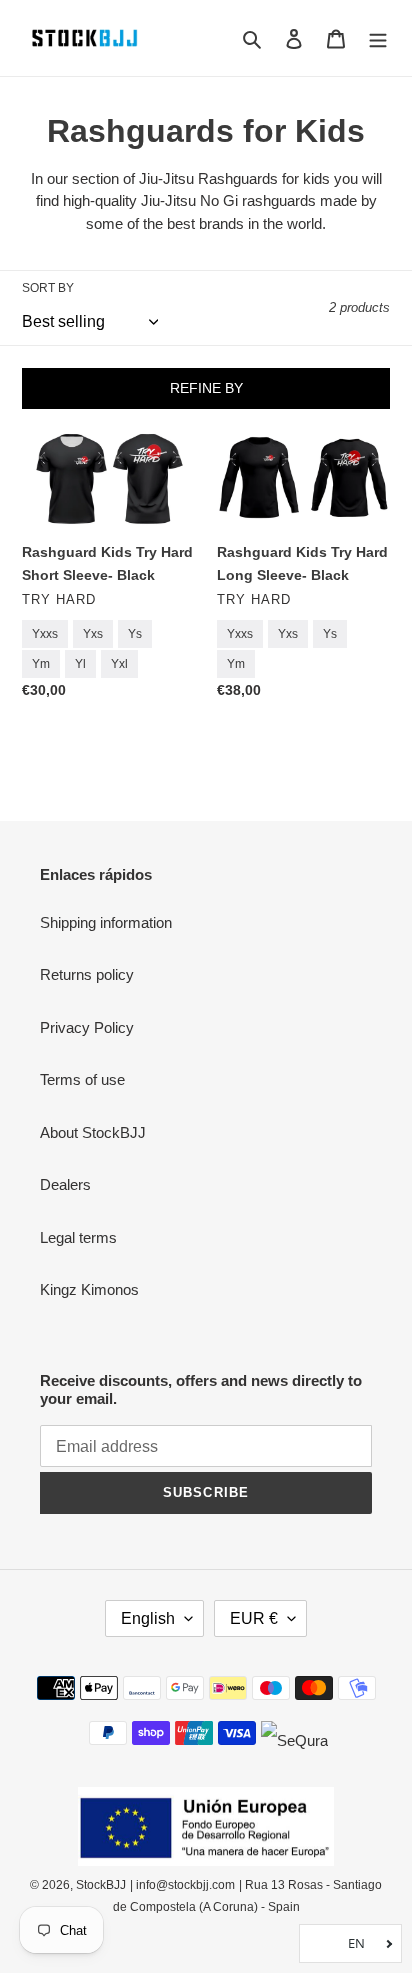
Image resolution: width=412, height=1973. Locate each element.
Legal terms (78, 1237)
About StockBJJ (93, 1132)
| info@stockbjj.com (182, 1885)
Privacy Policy (87, 1027)
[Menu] (378, 38)
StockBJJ (101, 1885)
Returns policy (87, 974)
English (148, 1618)
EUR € (254, 1618)
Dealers (65, 1184)
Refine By (206, 388)
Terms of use (82, 1079)
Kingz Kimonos (89, 1289)
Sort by (48, 288)
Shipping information (106, 922)
